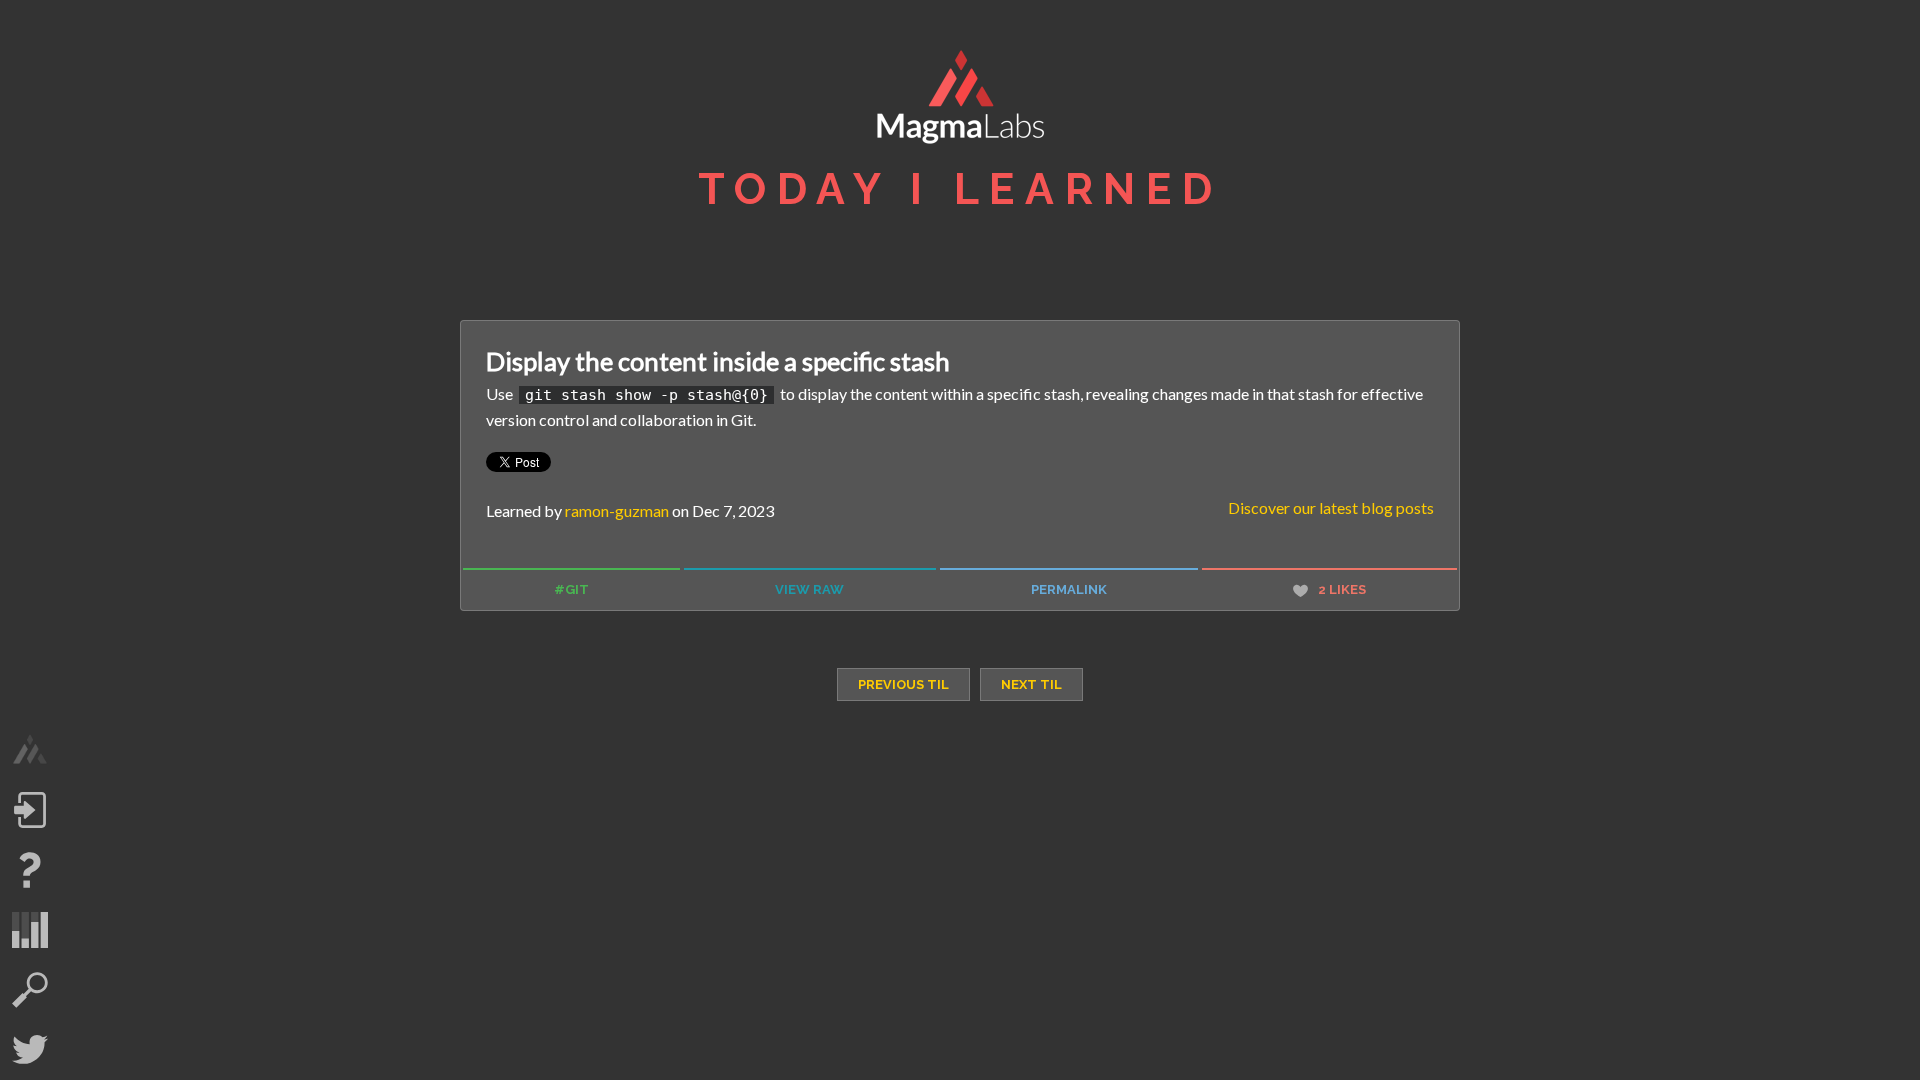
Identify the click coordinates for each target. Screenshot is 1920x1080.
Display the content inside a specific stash (718, 361)
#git (571, 589)
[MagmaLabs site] (30, 750)
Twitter (30, 1050)
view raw (809, 589)
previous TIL (903, 684)
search (30, 990)
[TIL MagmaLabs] (960, 102)
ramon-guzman (617, 510)
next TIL (1031, 684)
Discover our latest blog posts (1331, 507)
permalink (1069, 589)
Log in (30, 810)
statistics (30, 930)
